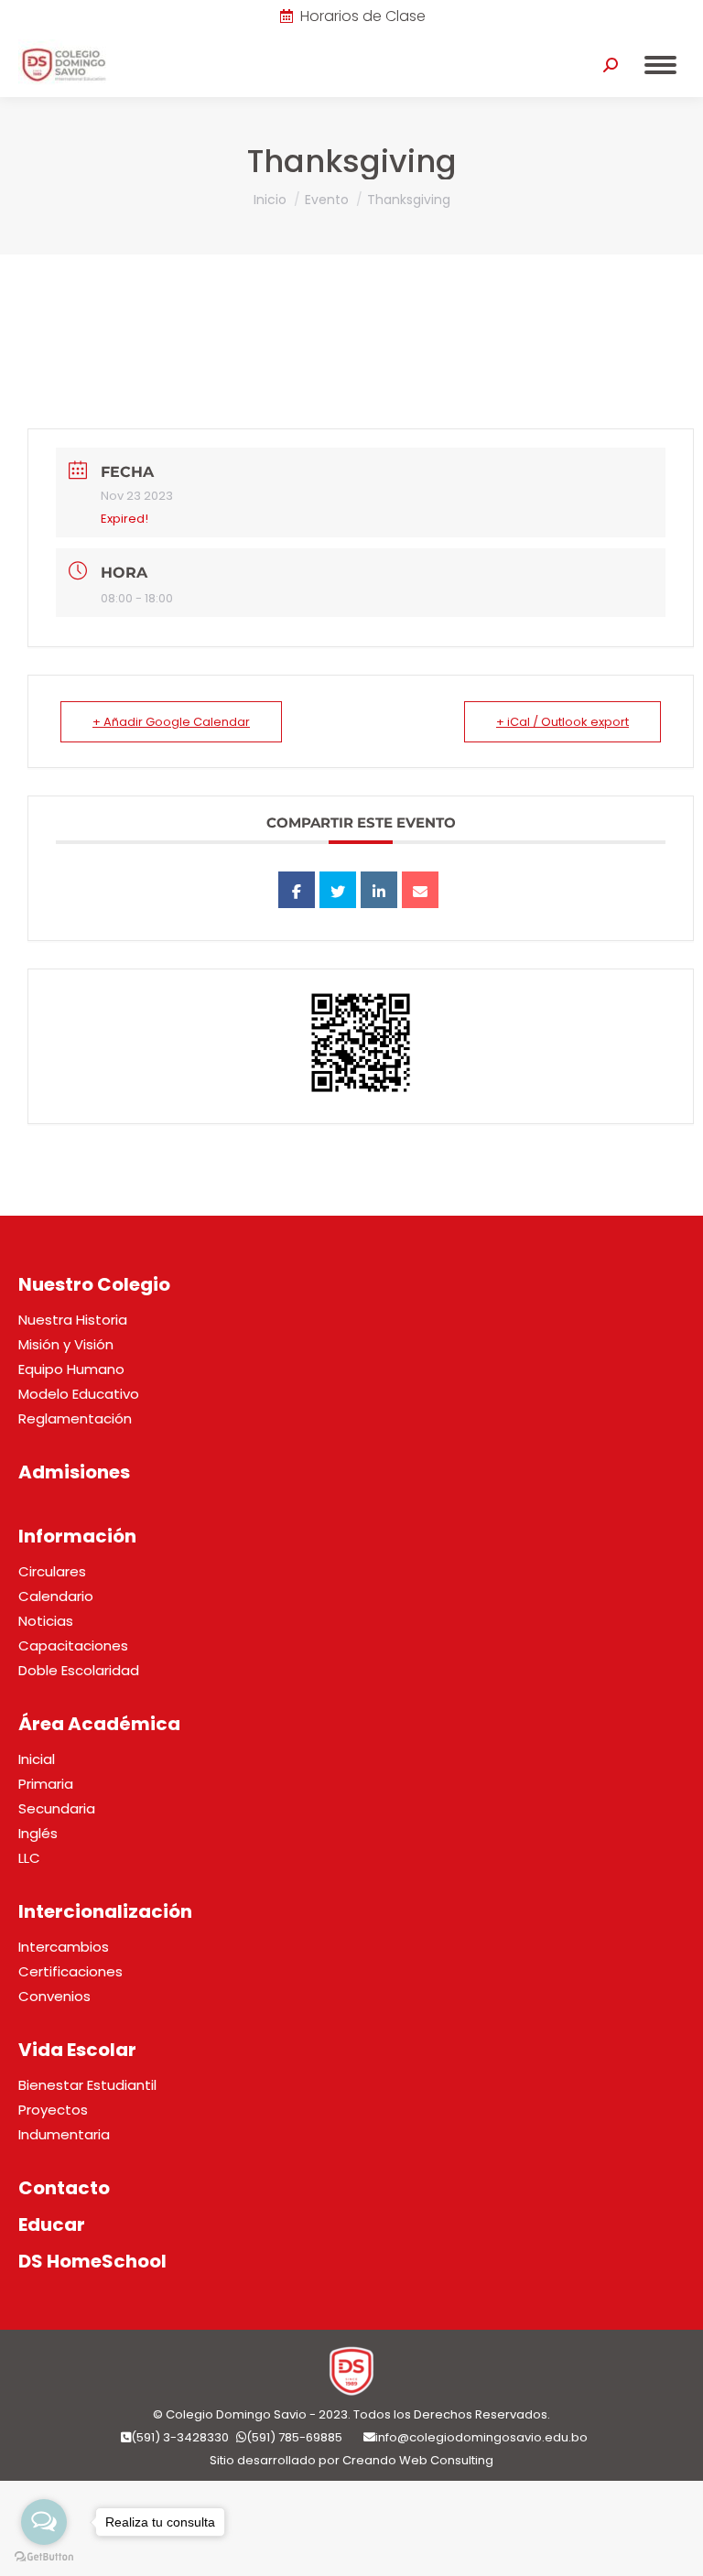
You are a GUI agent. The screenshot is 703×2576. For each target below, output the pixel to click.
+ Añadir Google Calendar (171, 722)
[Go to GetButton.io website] (44, 2557)
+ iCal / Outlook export (562, 722)
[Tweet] (338, 890)
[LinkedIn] (379, 890)
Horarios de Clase (363, 16)
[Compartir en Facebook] (297, 890)
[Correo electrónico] (420, 890)
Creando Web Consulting (418, 2460)
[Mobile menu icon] (660, 65)
